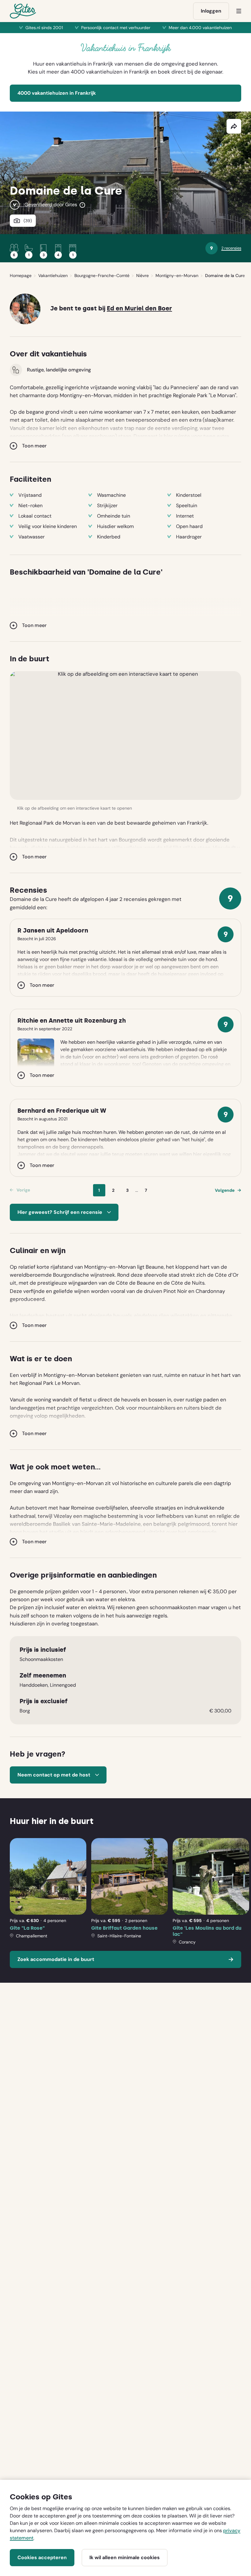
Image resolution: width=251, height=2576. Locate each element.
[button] (125, 735)
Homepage (21, 275)
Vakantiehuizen (53, 275)
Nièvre (142, 275)
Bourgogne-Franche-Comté (102, 275)
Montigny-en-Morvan (177, 275)
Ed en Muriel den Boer (139, 308)
